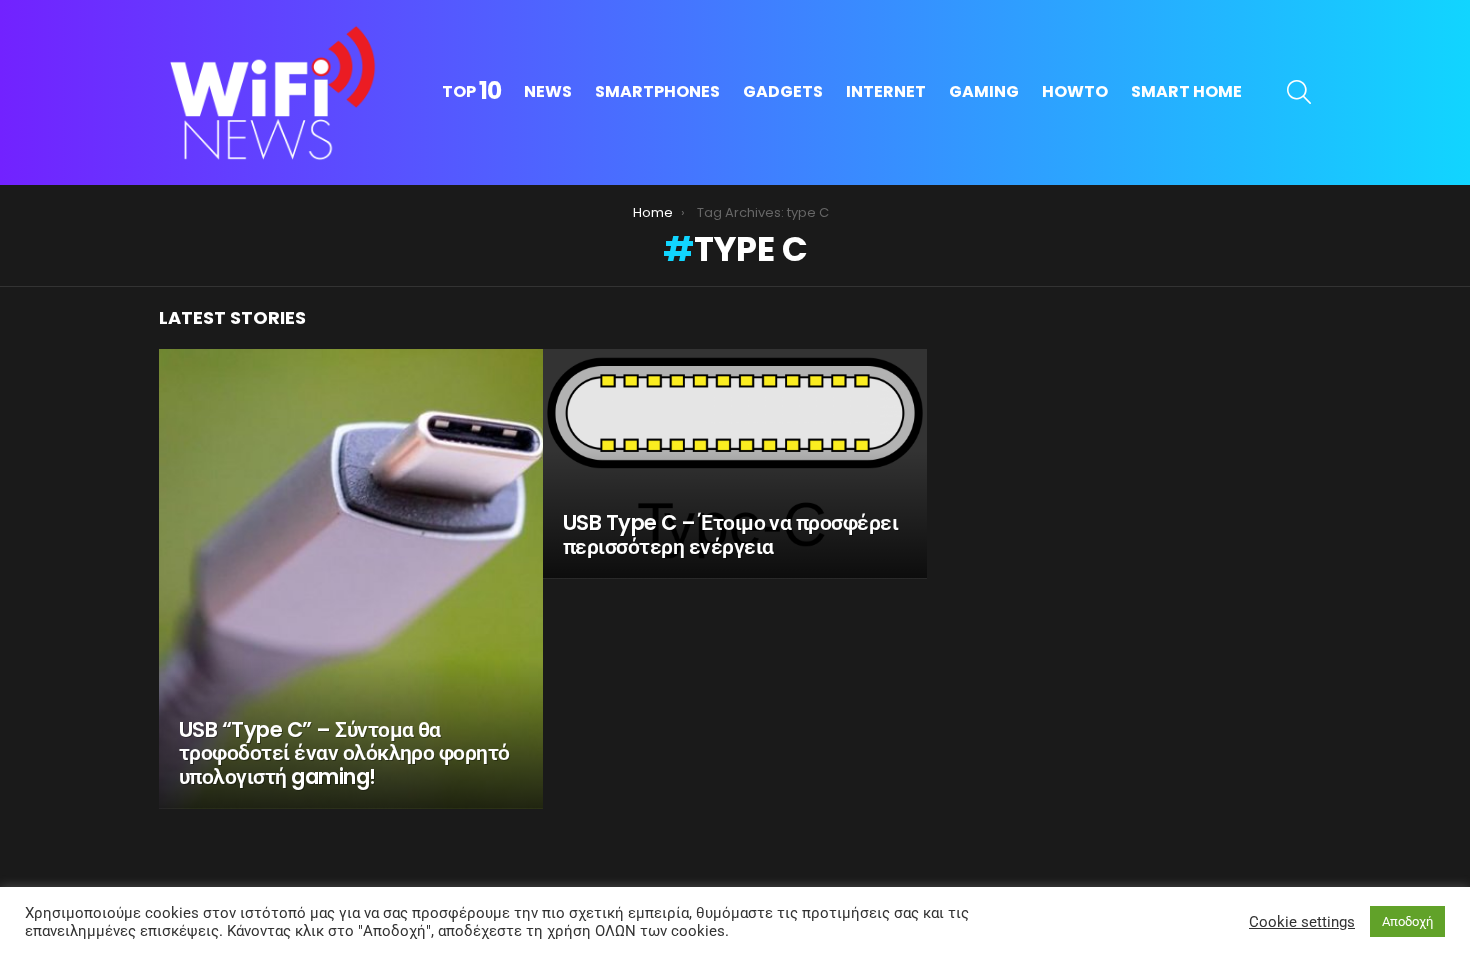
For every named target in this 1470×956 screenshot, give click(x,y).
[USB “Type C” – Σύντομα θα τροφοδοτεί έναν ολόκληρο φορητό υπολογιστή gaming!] (351, 579)
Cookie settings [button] (1302, 922)
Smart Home (1186, 91)
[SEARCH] (1299, 92)
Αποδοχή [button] (1407, 921)
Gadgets (783, 91)
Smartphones (657, 91)
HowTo (1075, 91)
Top (471, 92)
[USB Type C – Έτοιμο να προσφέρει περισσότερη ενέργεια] (735, 464)
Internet (886, 91)
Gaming (984, 91)
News (548, 91)
